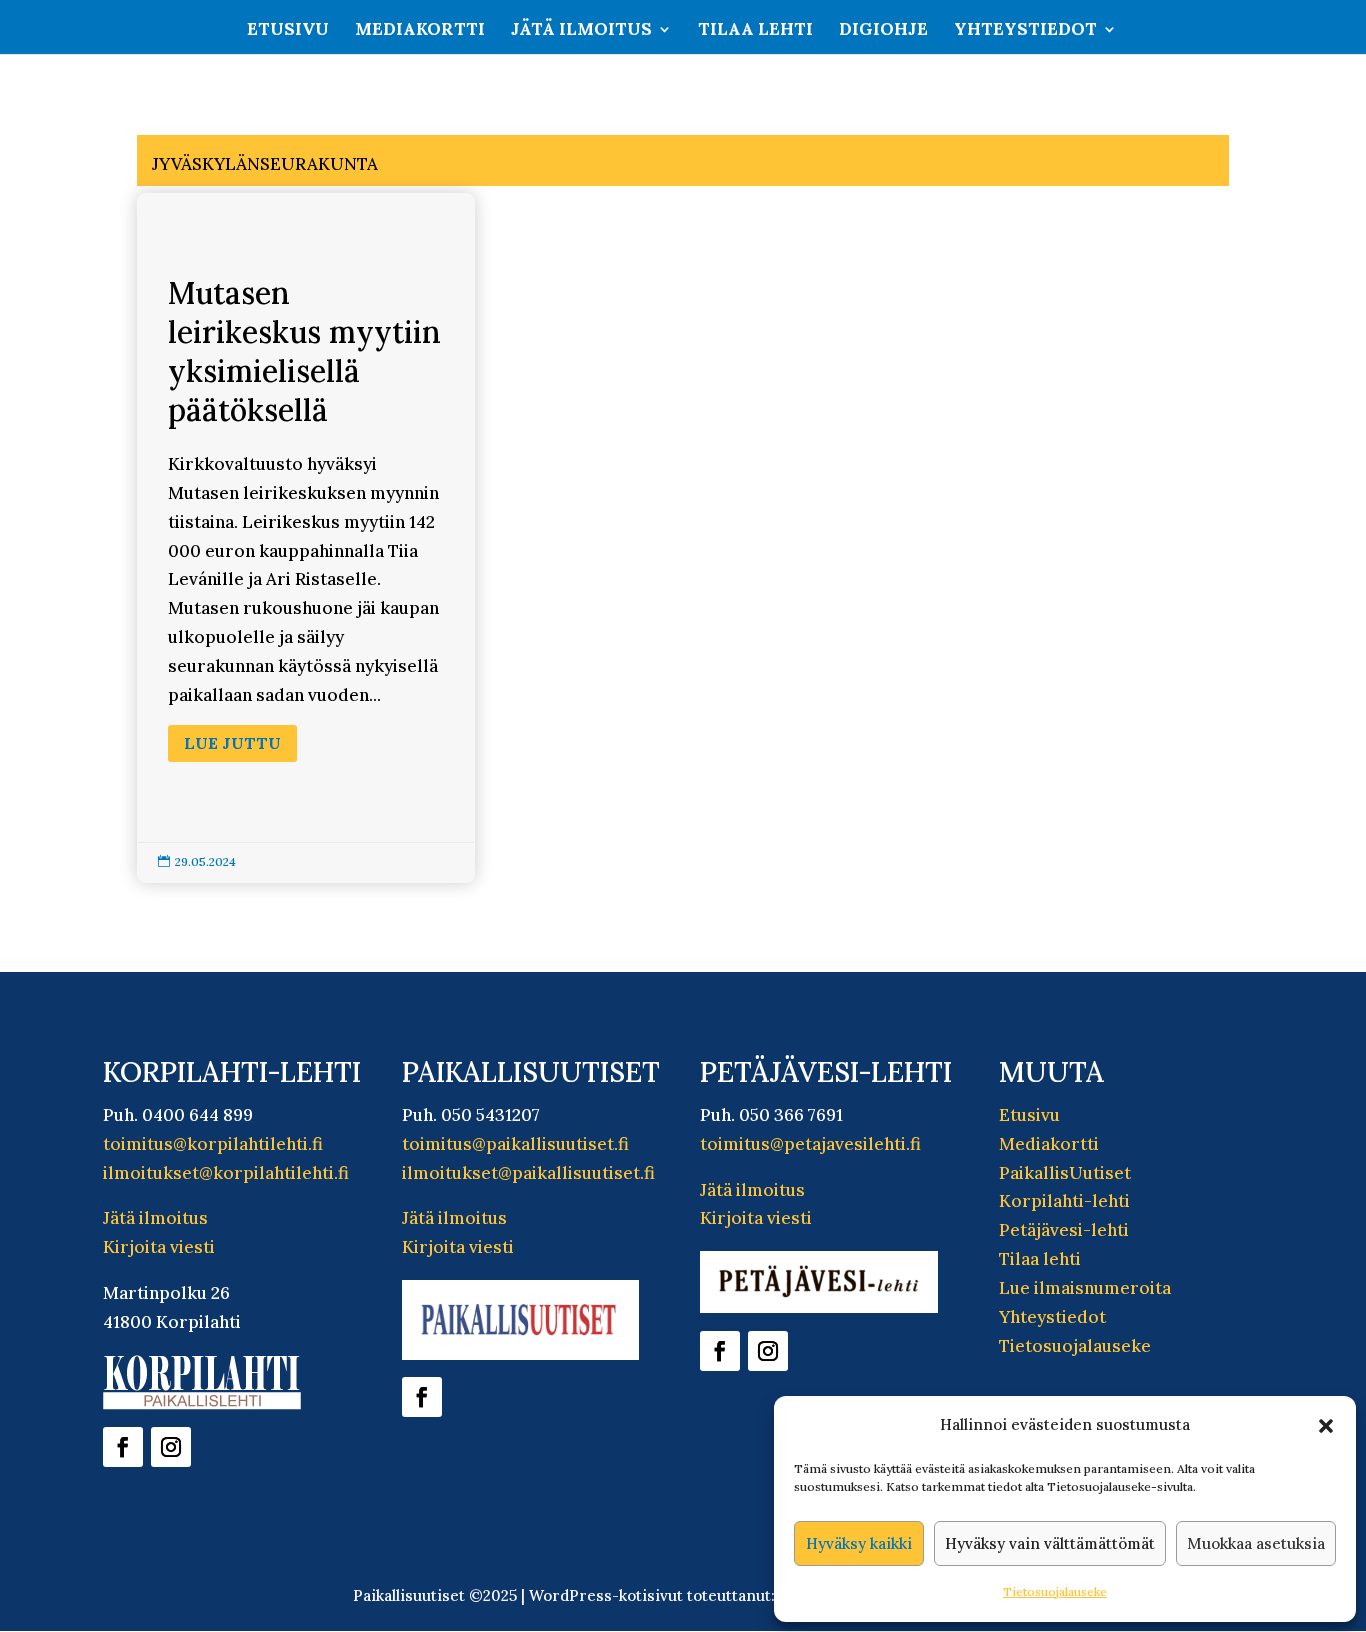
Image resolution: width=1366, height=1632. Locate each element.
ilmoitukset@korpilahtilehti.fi (226, 1173)
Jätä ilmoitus (581, 31)
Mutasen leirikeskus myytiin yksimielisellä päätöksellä (306, 538)
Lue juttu (232, 743)
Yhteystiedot (1025, 31)
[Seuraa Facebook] (123, 1447)
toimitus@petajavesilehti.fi (810, 1144)
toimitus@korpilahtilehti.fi (213, 1144)
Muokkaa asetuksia (1256, 1543)
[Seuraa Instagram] (171, 1447)
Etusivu (288, 31)
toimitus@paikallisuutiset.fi (515, 1144)
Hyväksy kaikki (859, 1543)
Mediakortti (420, 31)
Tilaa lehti (755, 31)
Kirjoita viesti (159, 1247)
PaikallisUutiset (1065, 1173)
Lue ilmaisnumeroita (1085, 1288)
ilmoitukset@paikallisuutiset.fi (528, 1173)
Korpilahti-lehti (1064, 1201)
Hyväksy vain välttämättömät (1050, 1543)
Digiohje (883, 31)
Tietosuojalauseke (1055, 1591)
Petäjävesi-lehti (1064, 1230)
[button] (1326, 1426)
